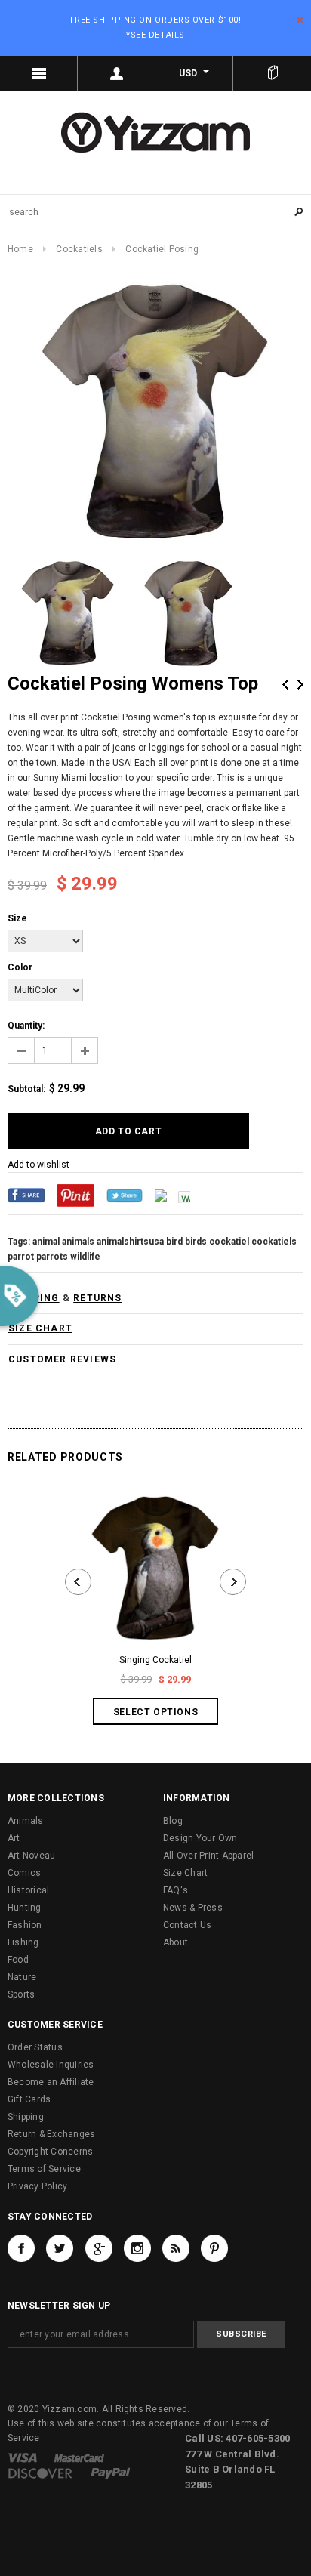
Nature (22, 1977)
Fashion (25, 1925)
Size (17, 918)
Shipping (26, 2117)
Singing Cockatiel (155, 1660)
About (176, 1942)
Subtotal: (26, 1089)
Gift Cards (29, 2099)
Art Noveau (31, 1856)
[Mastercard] (79, 2457)
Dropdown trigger (117, 73)
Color (20, 967)
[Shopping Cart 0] (272, 73)
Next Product (300, 685)
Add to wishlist (38, 1165)
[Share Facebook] (26, 1195)
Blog (173, 1821)
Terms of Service (44, 2169)
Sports (21, 1994)
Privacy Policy (37, 2186)
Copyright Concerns (50, 2152)
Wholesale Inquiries (51, 2065)
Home (20, 249)
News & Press (193, 1908)
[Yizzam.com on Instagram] (137, 2248)
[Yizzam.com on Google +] (99, 2248)
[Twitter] (125, 1195)
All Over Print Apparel (208, 1856)
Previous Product (285, 685)
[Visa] (22, 2457)
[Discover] (40, 2473)
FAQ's (176, 1890)
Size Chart (185, 1873)
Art (14, 1838)
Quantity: (26, 1026)
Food (18, 1960)
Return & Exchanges (51, 2134)
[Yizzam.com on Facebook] (21, 2248)
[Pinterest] (75, 1195)
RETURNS (97, 1298)
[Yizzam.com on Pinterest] (214, 2248)
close (300, 20)
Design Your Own (200, 1838)
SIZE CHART (40, 1328)
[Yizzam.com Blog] (176, 2248)
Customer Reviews (62, 1359)
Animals (26, 1821)
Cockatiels (79, 249)
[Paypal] (111, 2473)
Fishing (23, 1942)
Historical (28, 1890)
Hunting (25, 1908)
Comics (24, 1873)
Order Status (35, 2047)
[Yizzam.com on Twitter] (60, 2248)
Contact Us (187, 1925)
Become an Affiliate (51, 2082)
